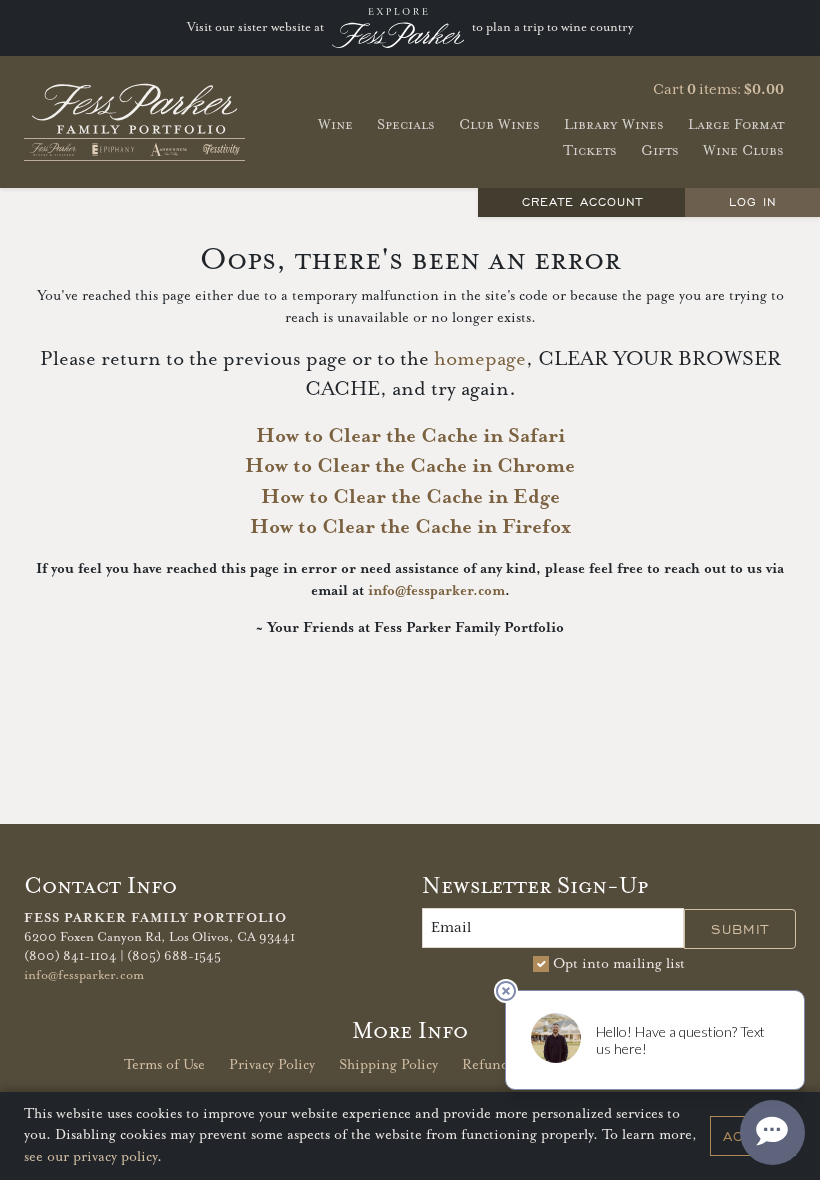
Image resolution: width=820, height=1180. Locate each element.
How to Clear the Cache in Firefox (410, 527)
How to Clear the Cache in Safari (410, 436)
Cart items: (718, 90)
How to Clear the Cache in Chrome (410, 466)
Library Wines (614, 124)
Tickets (590, 150)
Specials (406, 124)
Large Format (736, 124)
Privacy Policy (272, 1065)
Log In (753, 201)
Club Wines (499, 124)
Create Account (583, 201)
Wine (335, 124)
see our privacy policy (90, 1157)
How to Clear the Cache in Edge (410, 497)
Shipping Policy (388, 1065)
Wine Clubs (743, 150)
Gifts (660, 150)
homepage (480, 359)
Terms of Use (164, 1065)
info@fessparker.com (436, 591)
